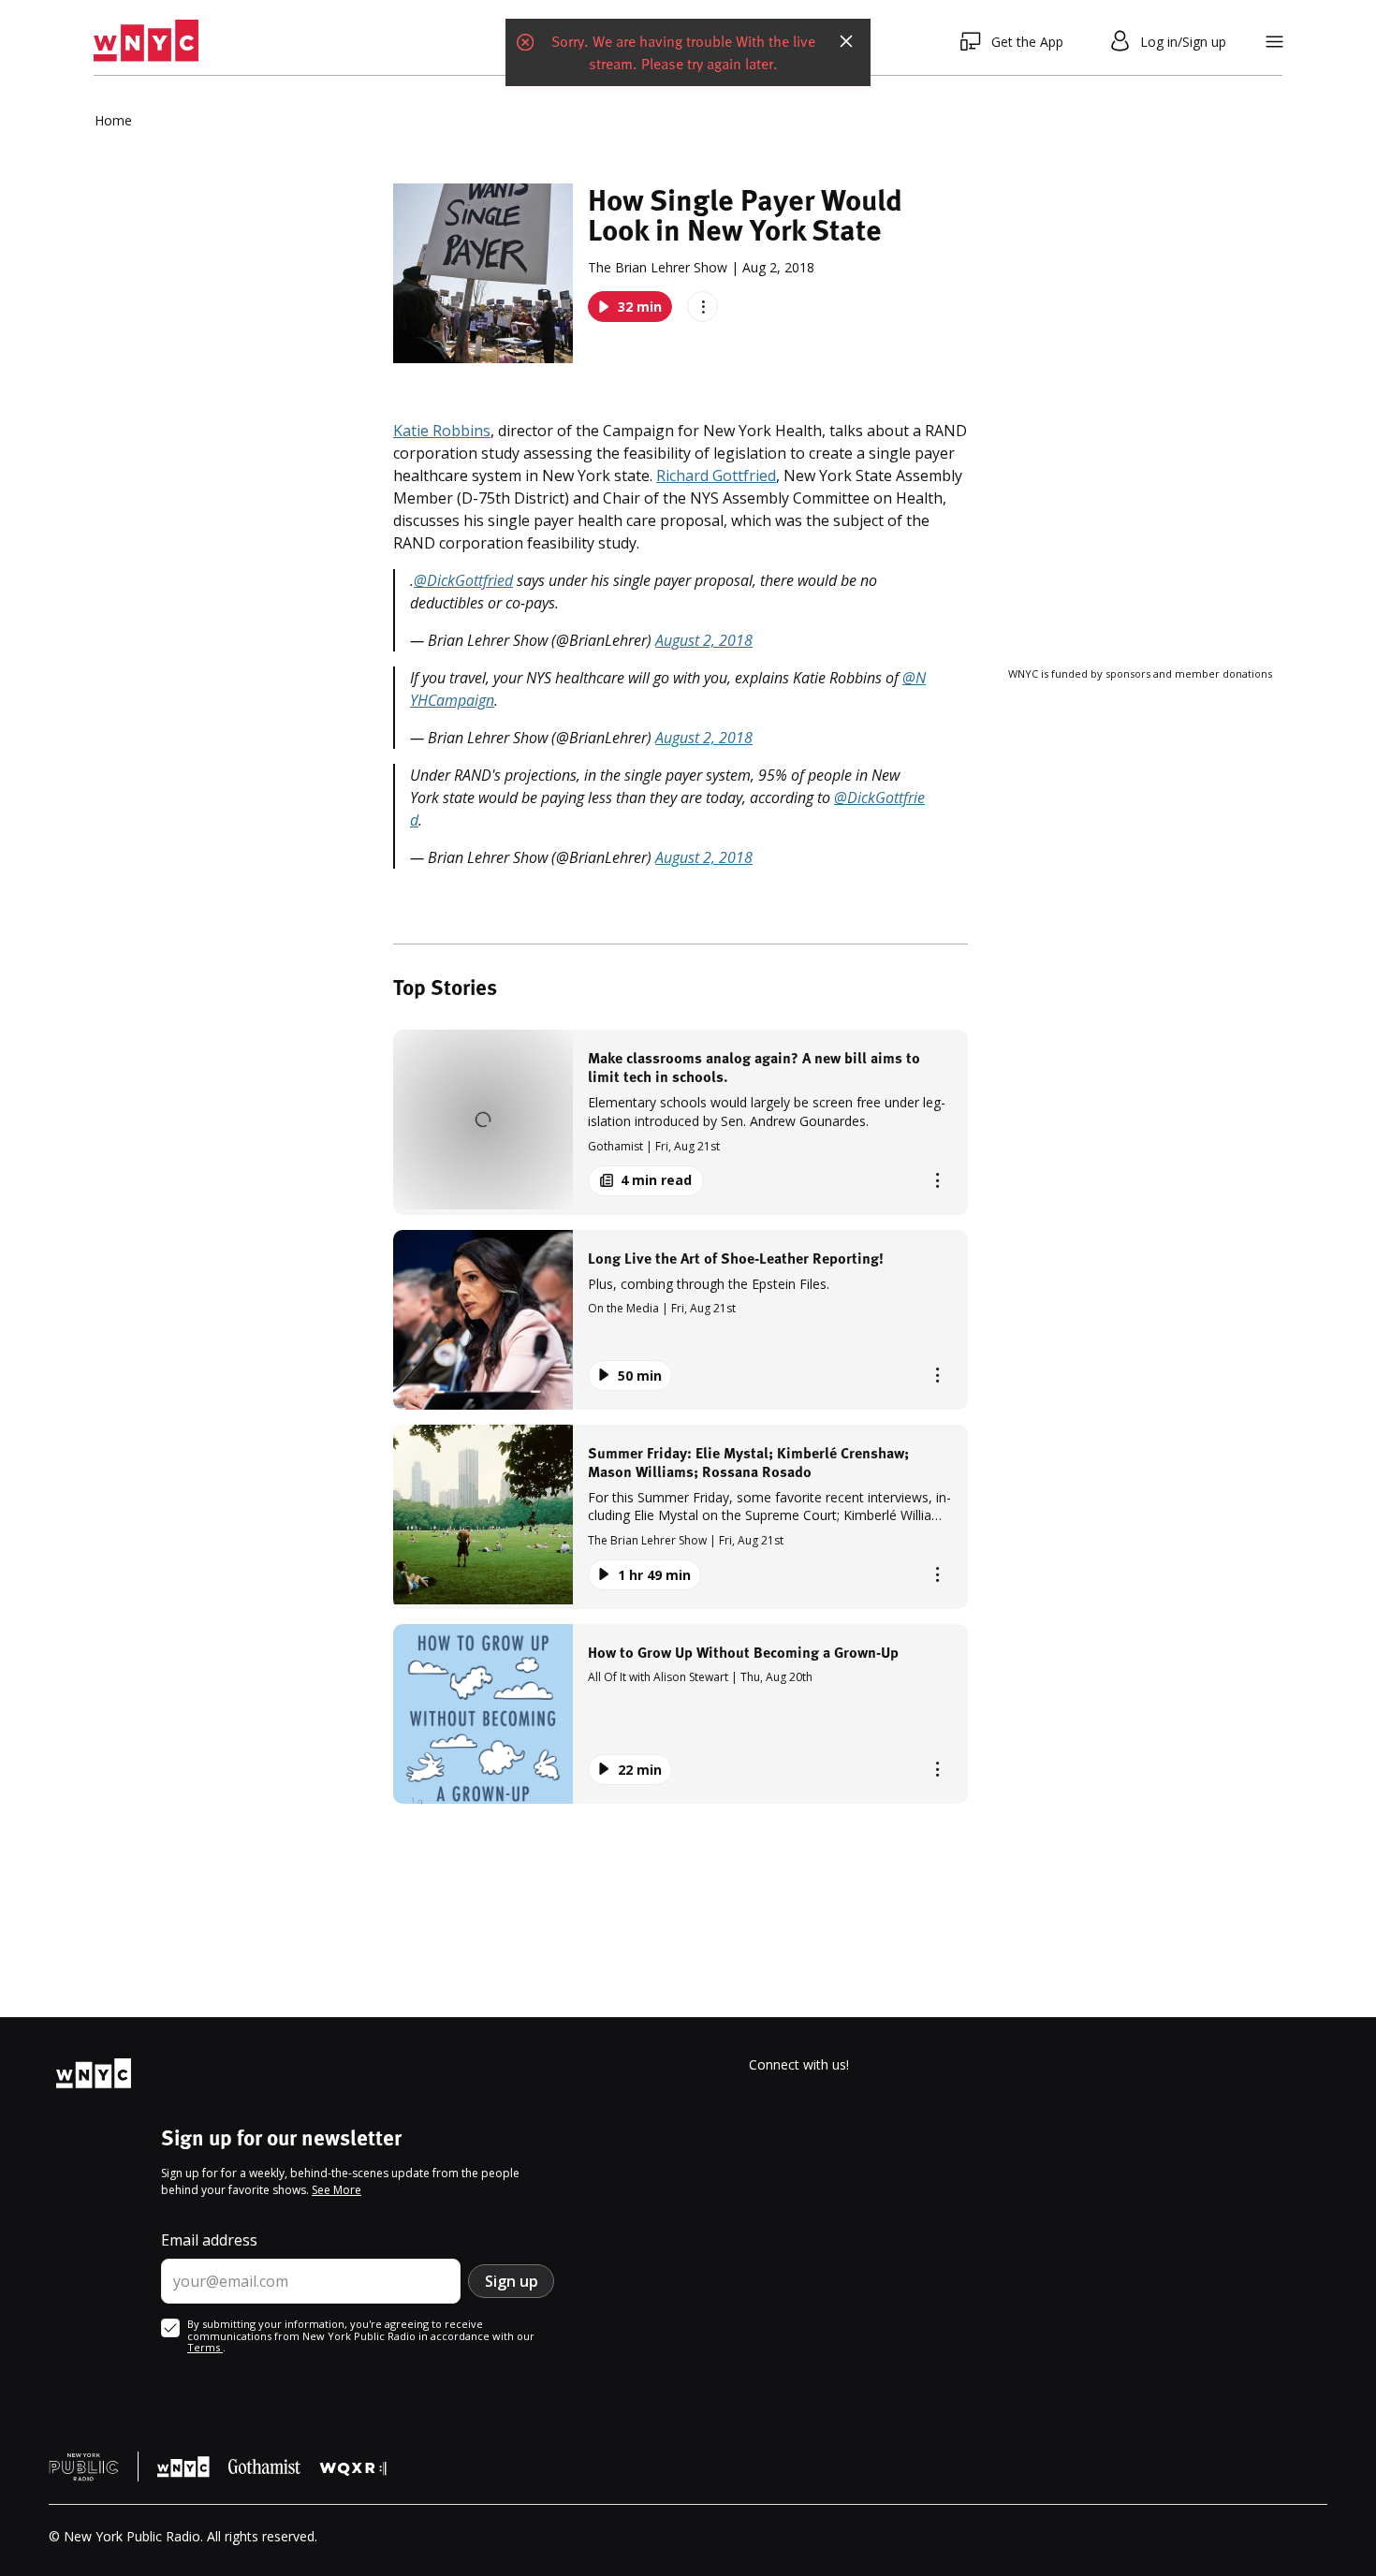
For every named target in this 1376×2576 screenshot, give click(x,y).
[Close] (846, 41)
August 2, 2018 (704, 640)
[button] (681, 1122)
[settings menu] (1274, 42)
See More (337, 2190)
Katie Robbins (442, 431)
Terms (205, 2347)
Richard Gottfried (716, 476)
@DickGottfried (463, 580)
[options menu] (703, 307)
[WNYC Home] (146, 41)
